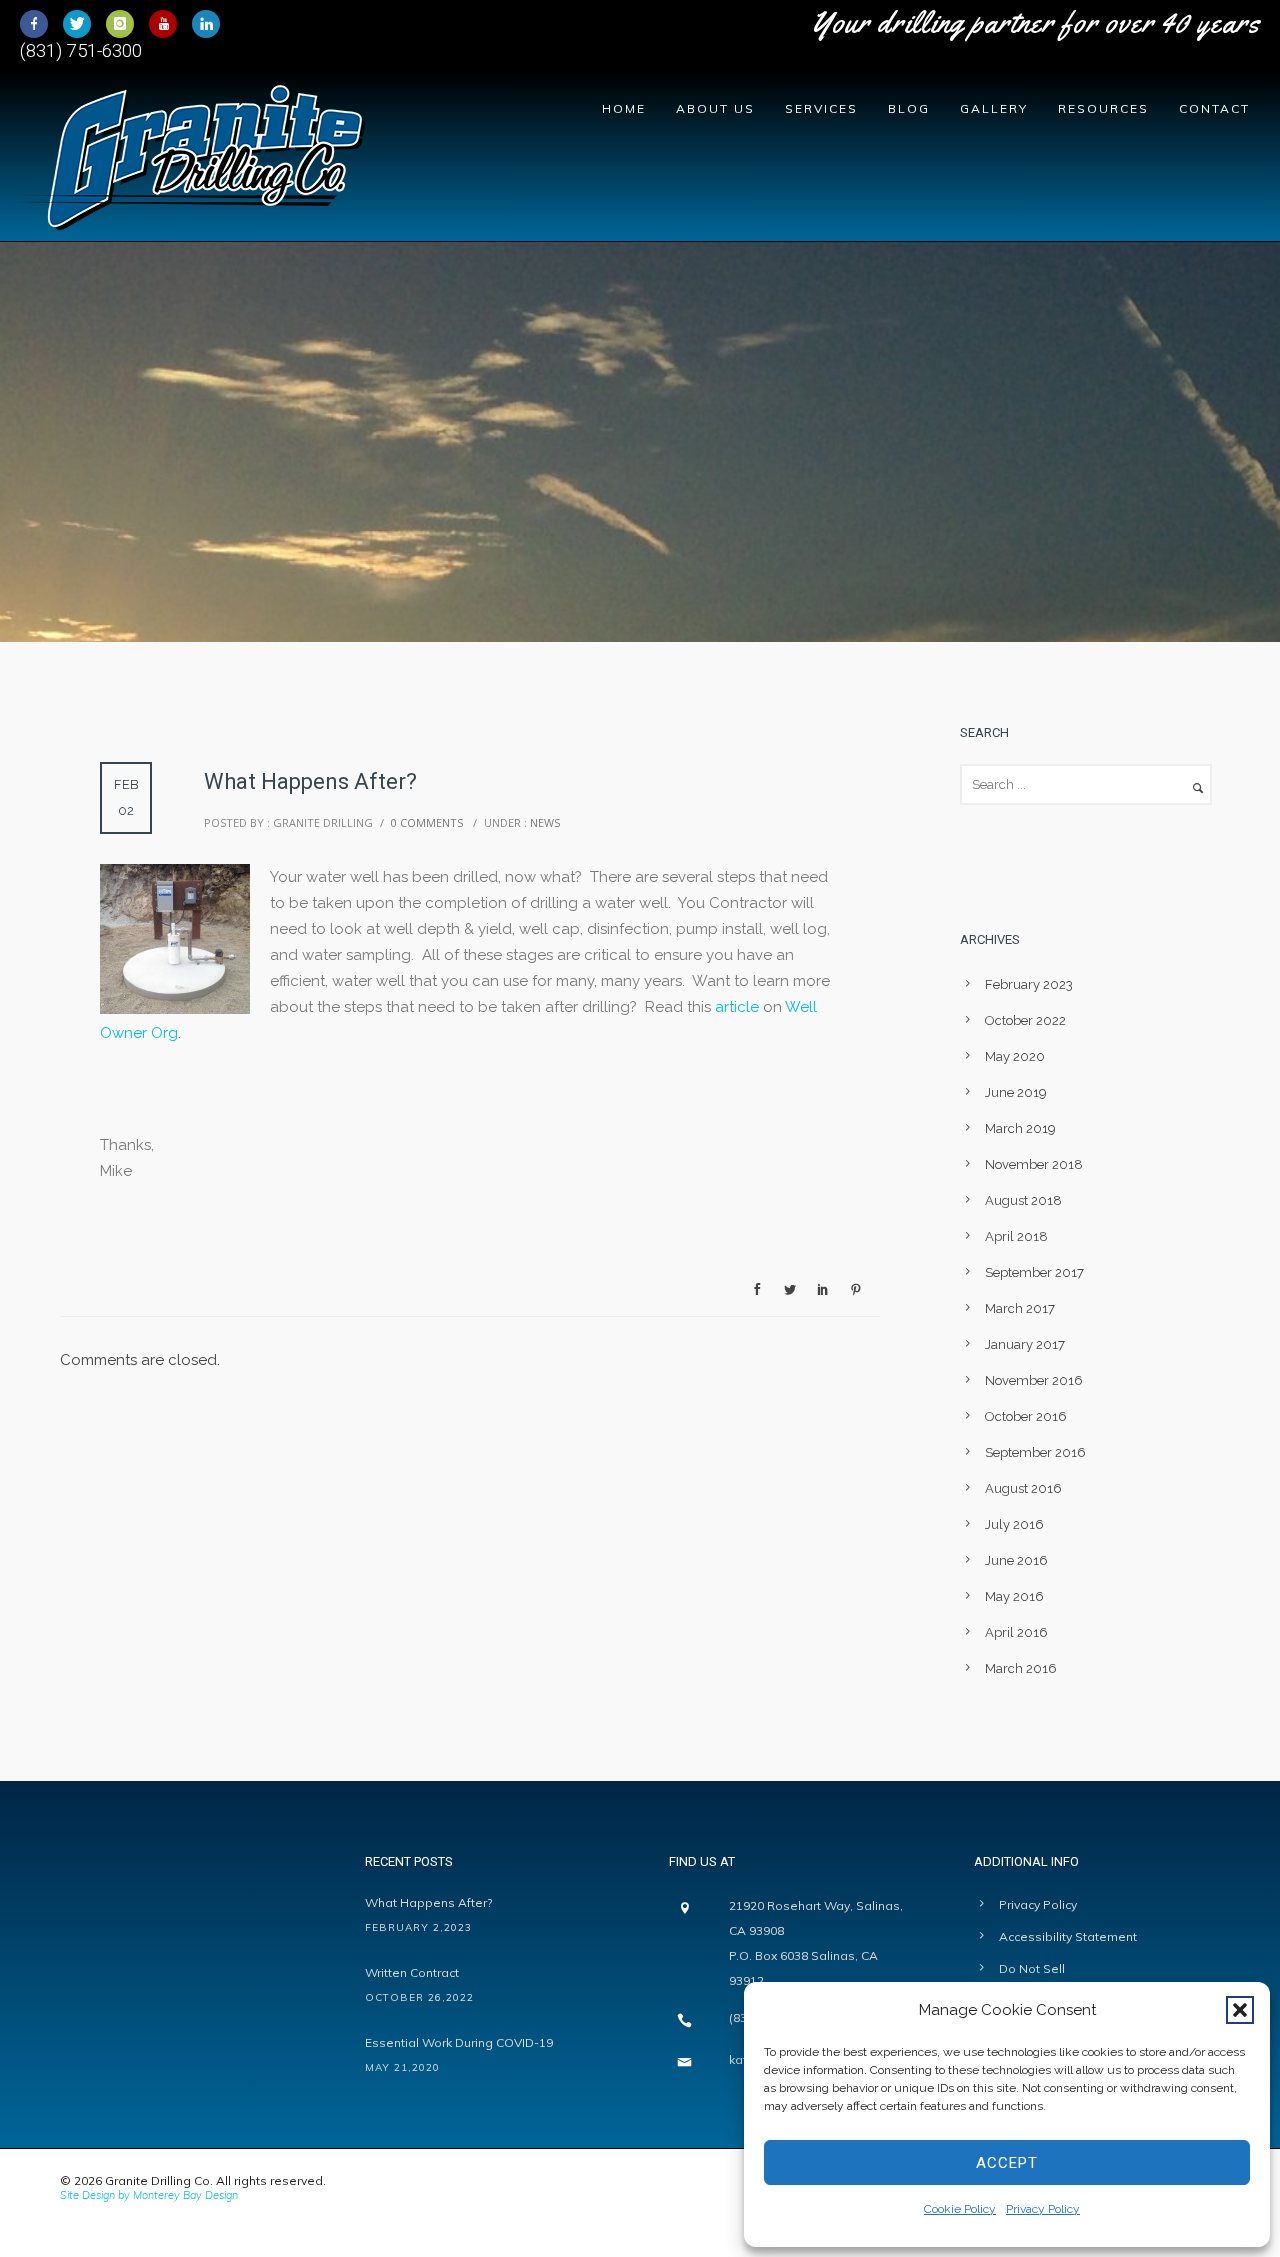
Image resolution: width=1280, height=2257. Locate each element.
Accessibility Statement (1068, 1936)
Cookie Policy (960, 2209)
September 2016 (1035, 1452)
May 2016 (1014, 1596)
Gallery (994, 108)
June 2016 (1016, 1560)
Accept (1007, 2163)
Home (624, 108)
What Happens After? (428, 1902)
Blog (909, 108)
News (543, 822)
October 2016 (1026, 1416)
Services (821, 108)
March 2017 (1020, 1308)
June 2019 (1016, 1092)
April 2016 (1016, 1632)
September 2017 (1034, 1272)
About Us (715, 108)
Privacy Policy (1043, 2209)
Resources (1103, 108)
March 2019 (1020, 1128)
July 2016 (1014, 1524)
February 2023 (1029, 984)
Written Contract (412, 1972)
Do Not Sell (1032, 1968)
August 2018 (1023, 1200)
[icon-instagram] (125, 24)
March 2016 (1021, 1668)
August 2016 (1023, 1488)
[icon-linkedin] (206, 24)
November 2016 (1034, 1380)
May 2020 (1015, 1056)
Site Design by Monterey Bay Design (149, 2195)
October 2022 (1025, 1020)
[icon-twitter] (82, 24)
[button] (1240, 2010)
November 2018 (1034, 1164)
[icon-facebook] (39, 24)
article (737, 1007)
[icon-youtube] (168, 24)
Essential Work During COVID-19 (459, 2042)
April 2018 (1016, 1236)
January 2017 (1025, 1344)
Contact (1214, 108)
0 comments (427, 822)
